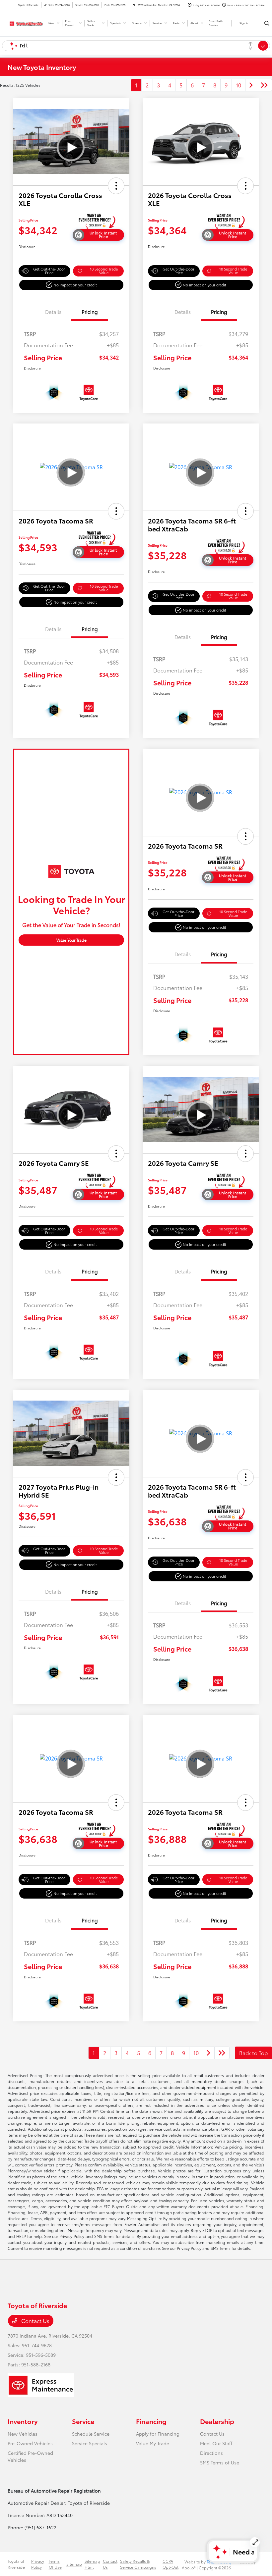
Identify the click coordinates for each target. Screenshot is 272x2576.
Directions (211, 2453)
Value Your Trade (71, 940)
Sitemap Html (92, 2564)
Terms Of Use (55, 2564)
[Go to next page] (251, 85)
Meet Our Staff (216, 2443)
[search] (267, 23)
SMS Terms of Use (220, 2462)
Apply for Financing (158, 2434)
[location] (134, 5)
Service (83, 2421)
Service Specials (90, 2443)
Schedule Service (91, 2434)
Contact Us (35, 2321)
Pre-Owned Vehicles (30, 2443)
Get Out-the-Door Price (49, 271)
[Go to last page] (264, 85)
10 (238, 85)
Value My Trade (153, 2443)
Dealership (217, 2421)
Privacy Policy (38, 2564)
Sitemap (74, 2564)
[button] (116, 186)
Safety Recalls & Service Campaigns (138, 2564)
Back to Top (253, 2053)
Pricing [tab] (90, 312)
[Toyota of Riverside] (26, 22)
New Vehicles (23, 2434)
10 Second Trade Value (104, 271)
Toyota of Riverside (16, 2564)
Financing (151, 2421)
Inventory (23, 2421)
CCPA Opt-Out (170, 2564)
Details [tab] (53, 312)
